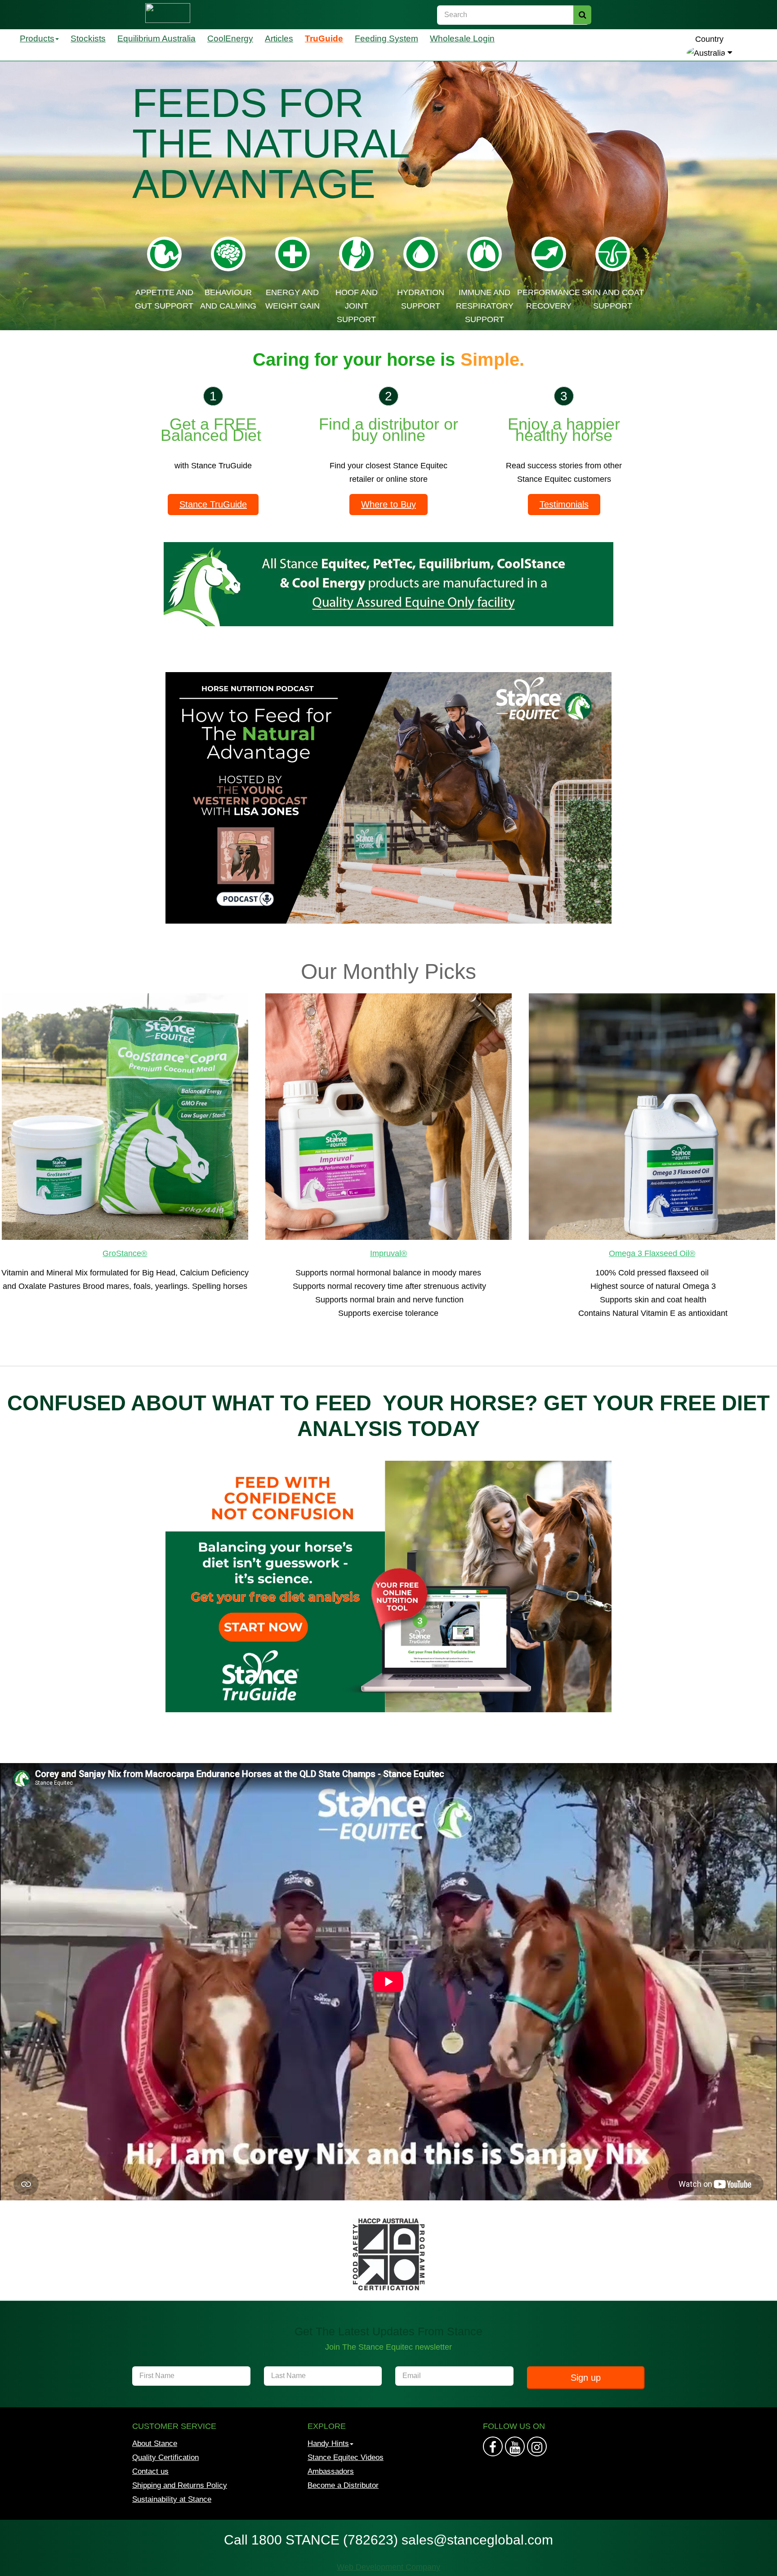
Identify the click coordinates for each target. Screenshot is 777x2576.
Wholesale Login (462, 38)
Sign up (586, 2378)
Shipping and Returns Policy (180, 2485)
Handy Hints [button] (328, 2444)
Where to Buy (388, 504)
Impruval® (388, 1253)
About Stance (155, 2444)
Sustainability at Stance (172, 2499)
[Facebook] (493, 2446)
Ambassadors (331, 2471)
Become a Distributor (343, 2485)
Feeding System (386, 38)
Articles (279, 38)
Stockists (88, 38)
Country (709, 39)
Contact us (150, 2471)
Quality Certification (165, 2457)
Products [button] (37, 38)
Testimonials (564, 504)
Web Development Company (388, 2567)
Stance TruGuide (213, 504)
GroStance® (125, 1253)
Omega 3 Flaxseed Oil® (652, 1253)
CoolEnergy (230, 38)
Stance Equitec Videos (346, 2457)
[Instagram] (515, 2446)
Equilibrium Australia (156, 38)
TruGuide (324, 38)
